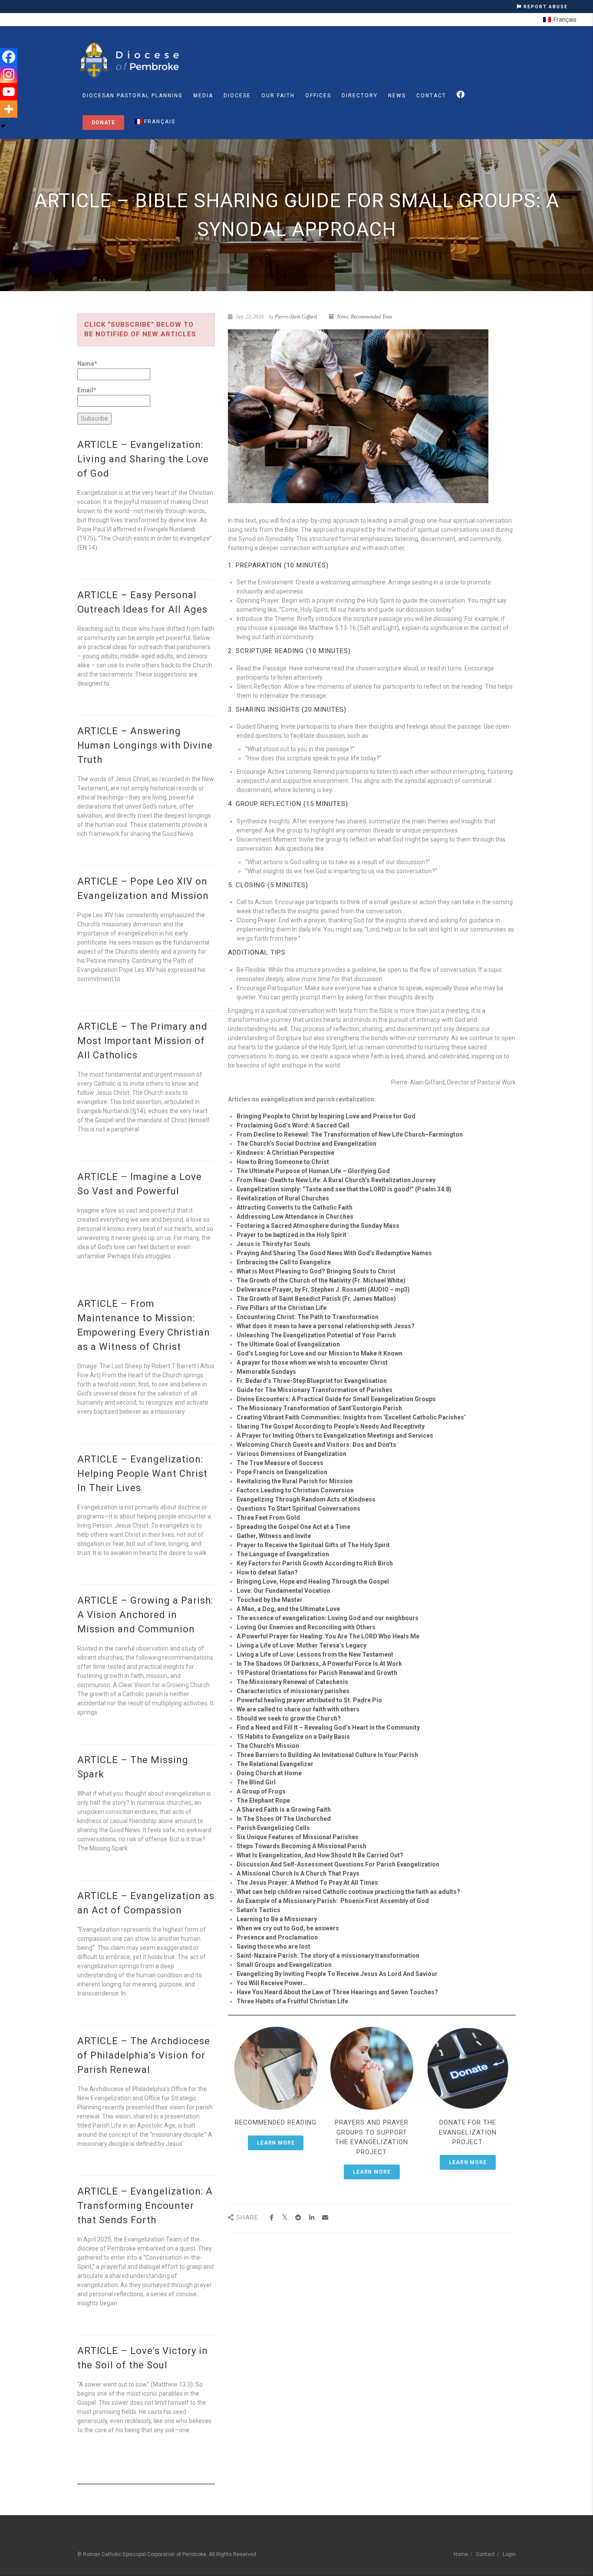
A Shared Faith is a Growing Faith (284, 1810)
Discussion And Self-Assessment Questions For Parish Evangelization (338, 1864)
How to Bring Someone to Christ (283, 1162)
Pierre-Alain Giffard (296, 317)
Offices (318, 96)
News (397, 96)
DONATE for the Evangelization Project (468, 2132)
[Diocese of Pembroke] (130, 60)
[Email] (325, 2218)
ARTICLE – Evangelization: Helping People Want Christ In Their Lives (142, 1474)
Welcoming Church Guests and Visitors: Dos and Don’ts (316, 1445)
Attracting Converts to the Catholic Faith (295, 1207)
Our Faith (278, 96)
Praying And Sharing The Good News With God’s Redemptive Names (334, 1253)
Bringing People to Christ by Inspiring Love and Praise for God (326, 1116)
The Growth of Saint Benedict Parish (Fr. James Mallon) (316, 1299)
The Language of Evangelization (283, 1554)
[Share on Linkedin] (312, 2218)
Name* (87, 364)
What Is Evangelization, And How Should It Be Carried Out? (320, 1855)
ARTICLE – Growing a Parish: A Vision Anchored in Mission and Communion (145, 1615)
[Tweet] (285, 2218)
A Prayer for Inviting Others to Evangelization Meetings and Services (335, 1436)
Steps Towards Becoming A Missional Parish (301, 1846)
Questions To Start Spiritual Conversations (298, 1508)
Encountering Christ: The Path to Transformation (308, 1317)
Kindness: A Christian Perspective (285, 1153)
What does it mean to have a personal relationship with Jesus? (326, 1326)
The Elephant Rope (263, 1800)
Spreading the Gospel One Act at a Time (293, 1527)
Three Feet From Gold (268, 1518)
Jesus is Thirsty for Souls (273, 1244)
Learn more (276, 2143)
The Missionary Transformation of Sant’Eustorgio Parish (319, 1408)
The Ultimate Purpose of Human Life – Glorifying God (313, 1171)
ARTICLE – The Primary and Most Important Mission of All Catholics (142, 1041)
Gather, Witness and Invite (274, 1536)
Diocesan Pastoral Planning (133, 96)
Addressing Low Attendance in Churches (295, 1217)
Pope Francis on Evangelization (282, 1472)
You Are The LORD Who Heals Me (372, 1636)
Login (509, 2554)
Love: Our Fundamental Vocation (283, 1591)
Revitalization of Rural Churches (283, 1198)
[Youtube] (9, 92)
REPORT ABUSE (545, 7)
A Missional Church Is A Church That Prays (298, 1873)
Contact (431, 96)
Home (461, 2554)
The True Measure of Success (280, 1463)
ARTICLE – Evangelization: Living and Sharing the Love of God (143, 459)
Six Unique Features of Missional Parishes (298, 1837)
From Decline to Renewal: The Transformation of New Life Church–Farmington (350, 1134)
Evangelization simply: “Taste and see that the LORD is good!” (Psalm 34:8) (344, 1189)
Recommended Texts (372, 317)
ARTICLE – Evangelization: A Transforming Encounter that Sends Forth (145, 2206)
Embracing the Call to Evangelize (284, 1262)
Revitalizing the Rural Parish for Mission (295, 1481)
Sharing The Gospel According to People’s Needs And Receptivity (331, 1426)
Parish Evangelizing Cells (273, 1828)
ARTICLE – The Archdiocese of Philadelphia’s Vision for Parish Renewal (144, 2055)
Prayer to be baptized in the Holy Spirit (292, 1235)
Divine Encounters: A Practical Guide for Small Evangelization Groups (336, 1399)
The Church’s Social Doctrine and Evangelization (306, 1144)
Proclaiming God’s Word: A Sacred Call (293, 1125)
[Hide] (3, 126)
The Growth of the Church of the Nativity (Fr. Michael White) (321, 1280)
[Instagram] (9, 74)
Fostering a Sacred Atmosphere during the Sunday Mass (318, 1226)
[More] (9, 109)
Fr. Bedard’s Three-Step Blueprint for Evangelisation (312, 1381)
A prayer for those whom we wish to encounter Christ (312, 1363)
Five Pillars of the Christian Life (282, 1308)
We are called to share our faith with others (298, 1709)
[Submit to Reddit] (298, 2218)
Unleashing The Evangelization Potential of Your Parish (316, 1335)
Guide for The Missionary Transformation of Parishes (315, 1390)
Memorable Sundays (266, 1372)
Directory (360, 96)
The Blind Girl (256, 1782)
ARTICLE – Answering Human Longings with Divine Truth (145, 745)
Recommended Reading (276, 2122)
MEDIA (203, 96)
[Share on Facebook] (272, 2218)
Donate (103, 123)
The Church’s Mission (268, 1746)
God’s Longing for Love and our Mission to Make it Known (320, 1353)
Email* (87, 390)
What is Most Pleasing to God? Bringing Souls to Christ (316, 1271)
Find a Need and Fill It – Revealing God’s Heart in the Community (328, 1727)
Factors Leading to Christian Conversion (295, 1490)
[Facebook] (9, 57)
